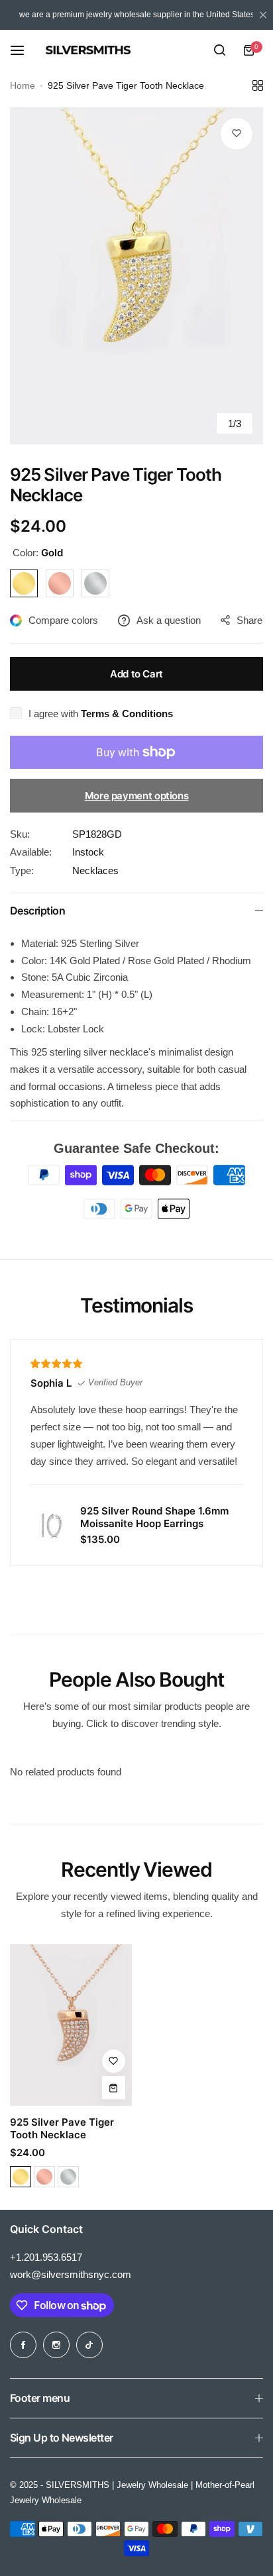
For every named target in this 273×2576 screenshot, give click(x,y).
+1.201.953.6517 (46, 2257)
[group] (136, 276)
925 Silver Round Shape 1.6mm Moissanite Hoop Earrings (154, 1517)
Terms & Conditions (127, 714)
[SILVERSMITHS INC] (122, 50)
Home (23, 85)
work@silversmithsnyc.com (71, 2274)
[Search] (219, 50)
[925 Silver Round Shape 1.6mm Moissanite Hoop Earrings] (50, 1525)
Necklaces (95, 870)
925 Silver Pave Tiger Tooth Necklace (62, 2128)
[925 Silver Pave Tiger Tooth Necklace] (71, 2025)
